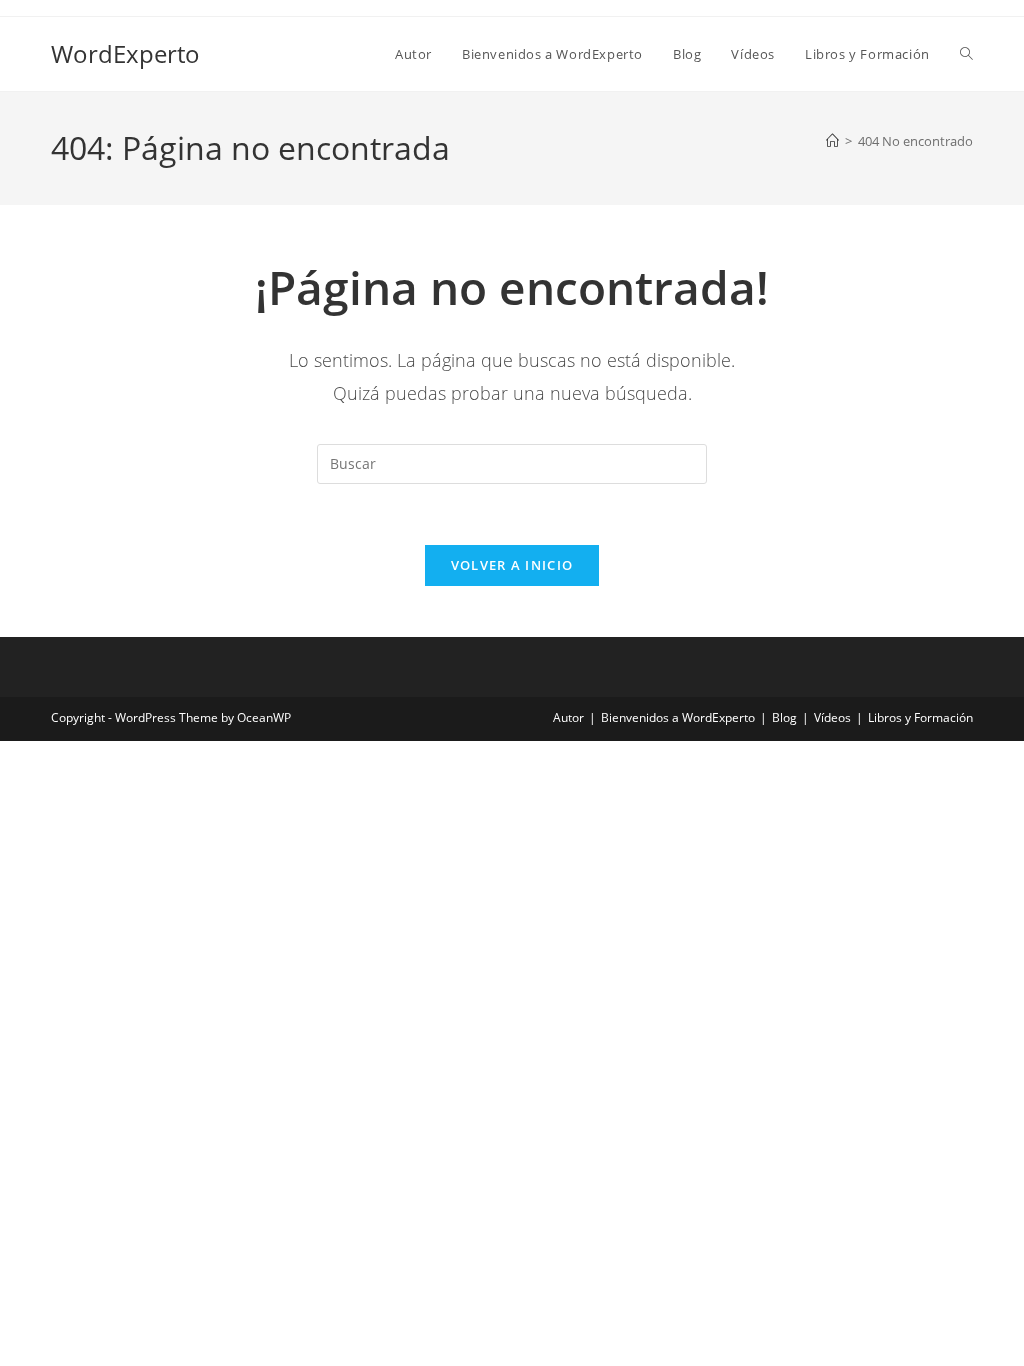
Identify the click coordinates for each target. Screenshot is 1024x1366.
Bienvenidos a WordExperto (678, 717)
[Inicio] (832, 141)
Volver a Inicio (512, 565)
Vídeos (832, 717)
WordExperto (125, 53)
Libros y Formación (920, 717)
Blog (784, 717)
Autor (568, 717)
